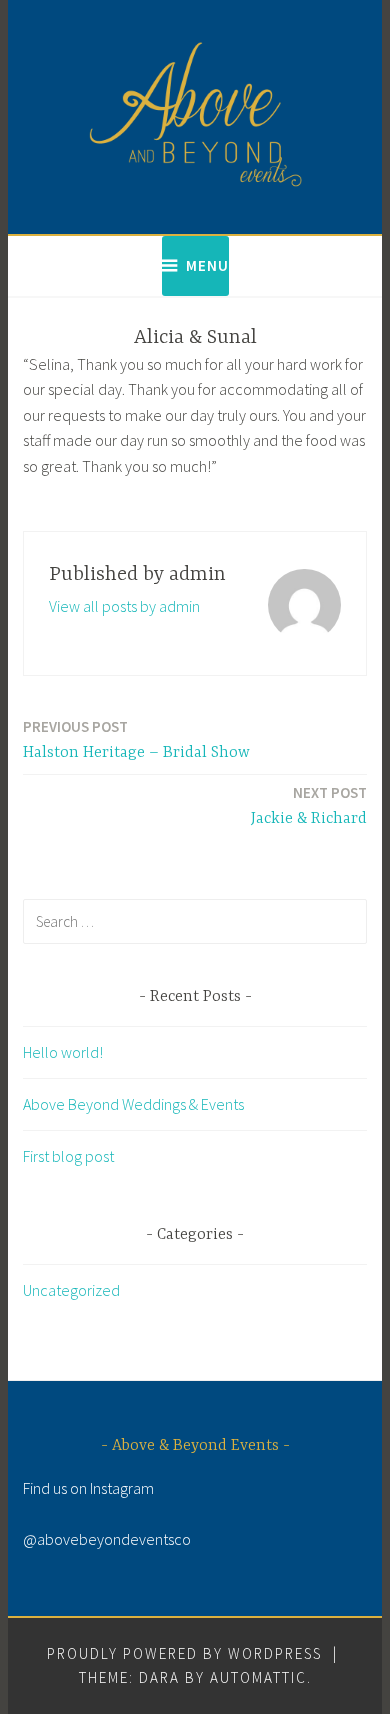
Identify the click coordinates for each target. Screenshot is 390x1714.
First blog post (68, 1156)
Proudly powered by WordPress (184, 1653)
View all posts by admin (124, 606)
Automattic (258, 1677)
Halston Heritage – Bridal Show (136, 739)
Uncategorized (71, 1290)
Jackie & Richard (309, 805)
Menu (207, 265)
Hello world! (63, 1052)
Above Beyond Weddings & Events (133, 1104)
